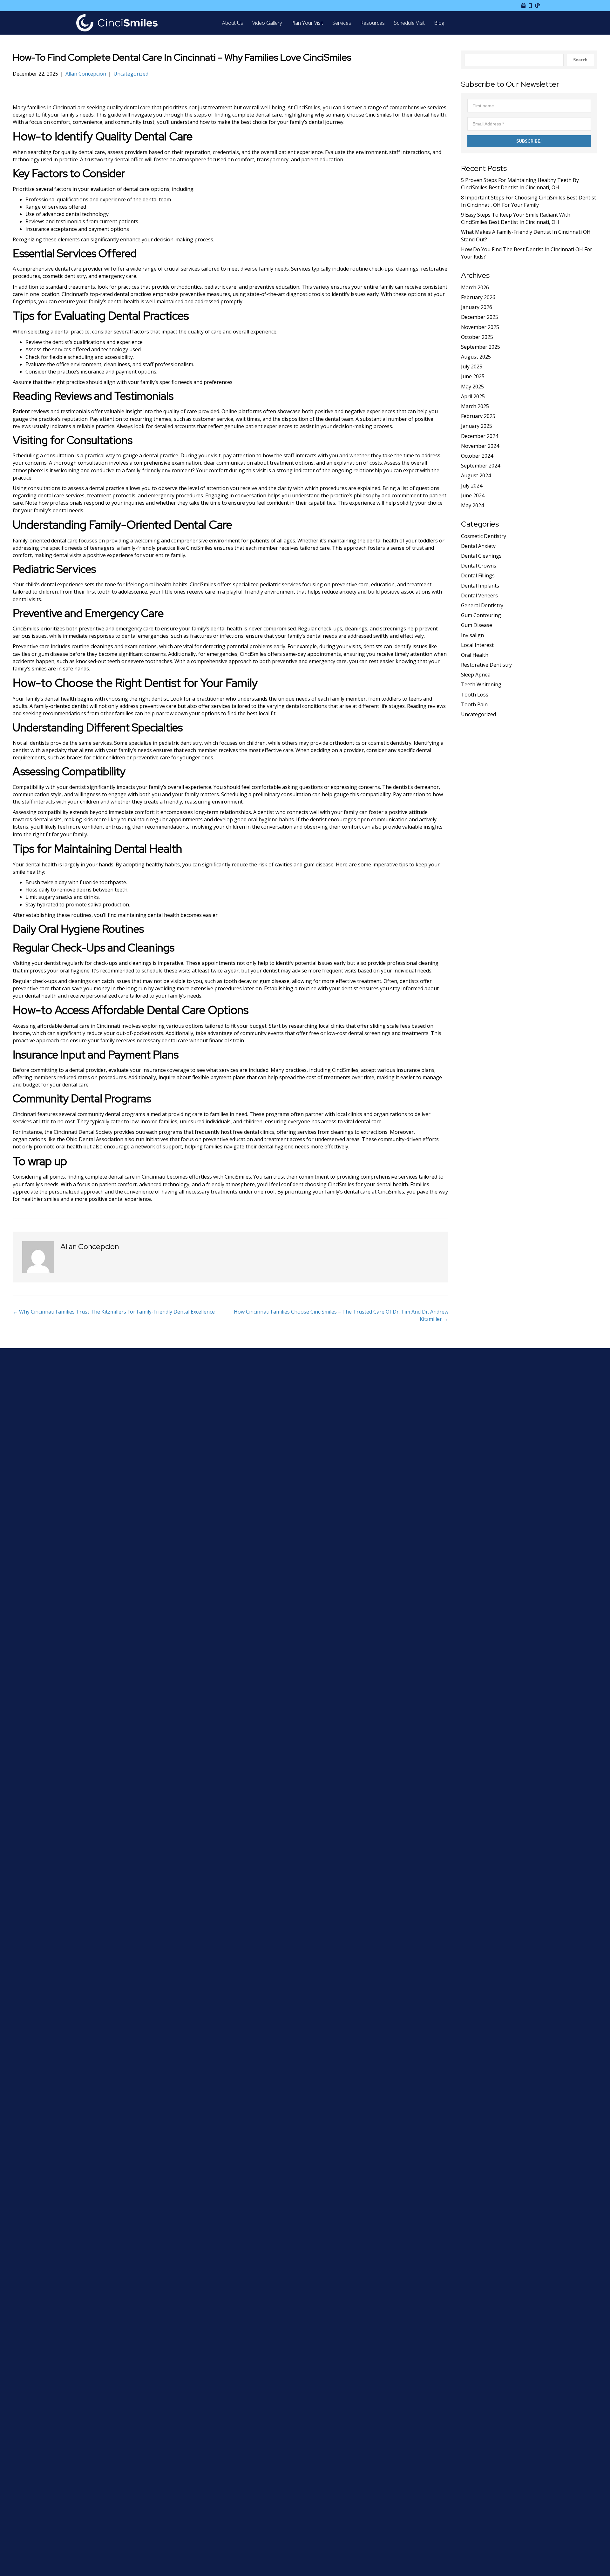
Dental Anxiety (478, 546)
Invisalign (472, 635)
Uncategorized (131, 74)
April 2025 (473, 396)
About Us (233, 23)
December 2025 (480, 317)
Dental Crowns (479, 566)
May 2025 (472, 387)
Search (580, 60)
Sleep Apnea (476, 675)
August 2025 (476, 357)
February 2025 (478, 416)
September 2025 (481, 347)
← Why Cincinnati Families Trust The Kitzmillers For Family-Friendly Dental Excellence (114, 1312)
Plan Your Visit (307, 23)
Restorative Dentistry (486, 665)
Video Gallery (267, 23)
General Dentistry (482, 605)
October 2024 (477, 456)
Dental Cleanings (481, 556)
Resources (373, 23)
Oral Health (475, 655)
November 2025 (480, 327)
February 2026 (478, 297)
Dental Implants (480, 586)
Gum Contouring (481, 615)
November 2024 (480, 446)
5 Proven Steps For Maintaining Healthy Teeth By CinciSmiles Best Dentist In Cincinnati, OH (520, 184)
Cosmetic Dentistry (484, 536)
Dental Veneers (479, 595)
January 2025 (477, 426)
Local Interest (477, 645)
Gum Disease (477, 625)
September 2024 (481, 466)
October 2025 (477, 337)
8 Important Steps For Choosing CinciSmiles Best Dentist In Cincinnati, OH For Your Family (529, 201)
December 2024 (480, 436)
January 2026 (477, 307)
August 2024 (476, 475)
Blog (439, 23)
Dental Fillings (478, 575)
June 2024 (473, 495)
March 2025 (475, 406)
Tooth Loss (475, 695)
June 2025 (473, 376)
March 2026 (475, 287)
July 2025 (472, 367)
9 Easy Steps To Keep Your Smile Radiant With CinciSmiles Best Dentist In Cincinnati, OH (516, 218)
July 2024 (472, 486)
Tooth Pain (474, 704)
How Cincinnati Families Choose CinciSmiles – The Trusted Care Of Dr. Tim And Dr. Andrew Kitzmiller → (341, 1315)
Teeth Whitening (481, 684)
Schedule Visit (409, 23)
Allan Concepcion (86, 74)
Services (342, 23)
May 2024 (472, 505)
